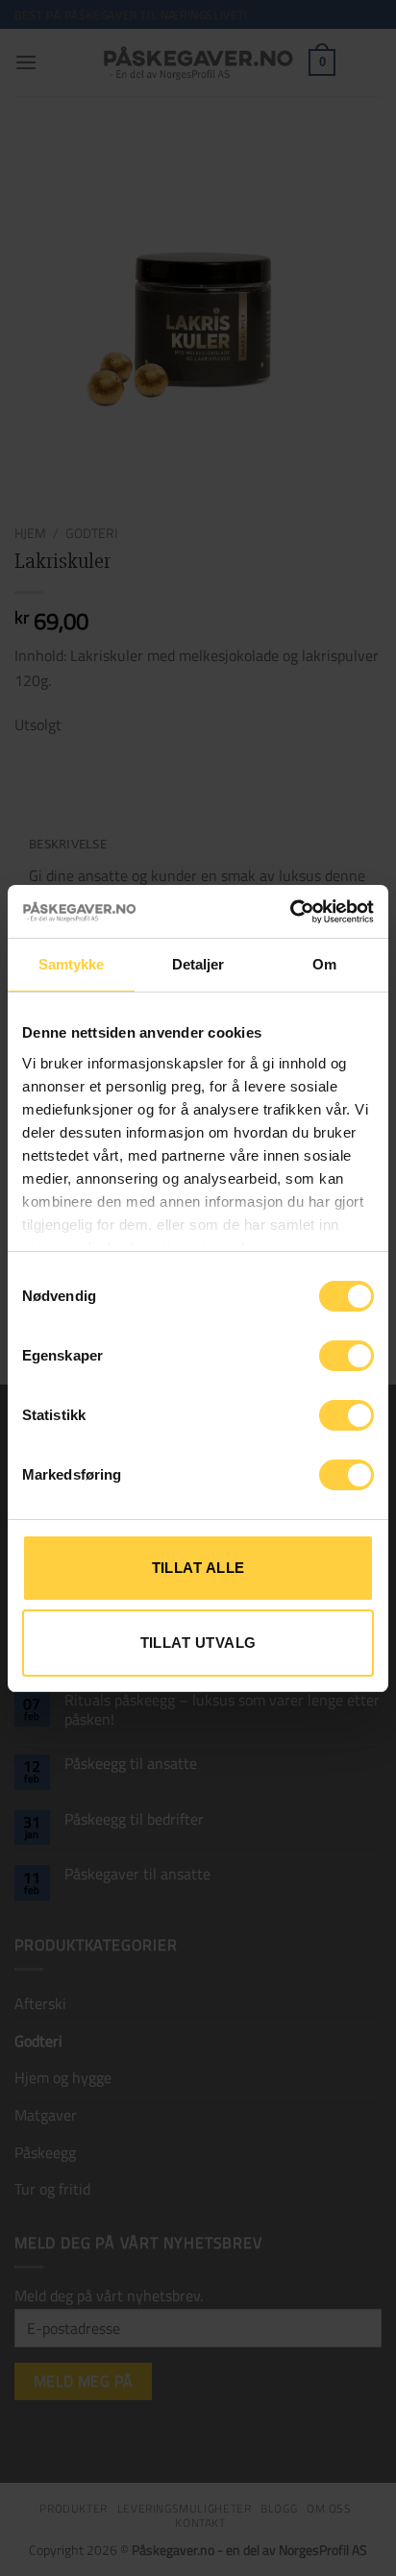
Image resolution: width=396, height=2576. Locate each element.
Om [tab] (324, 964)
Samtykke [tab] (72, 964)
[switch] (346, 1356)
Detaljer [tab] (198, 964)
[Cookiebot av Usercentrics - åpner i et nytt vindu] (290, 912)
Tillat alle (198, 1568)
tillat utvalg (198, 1643)
